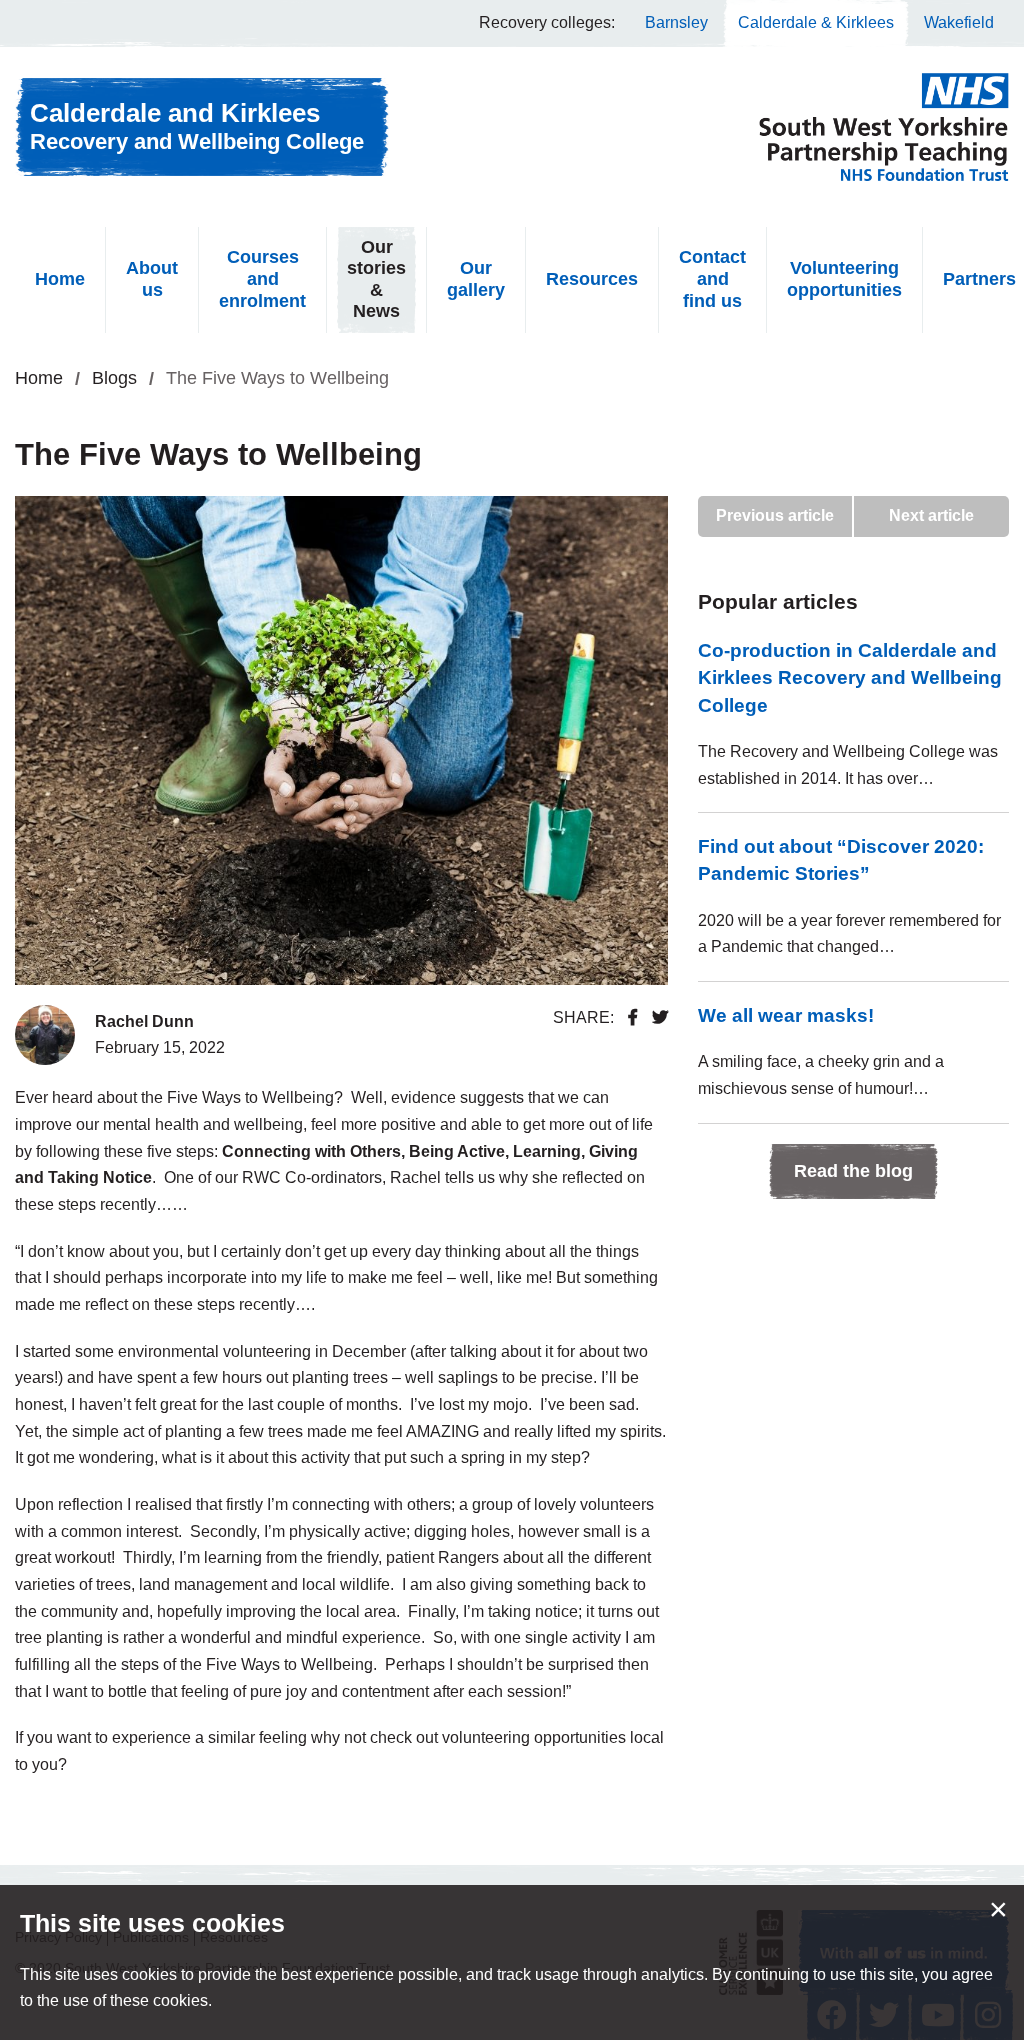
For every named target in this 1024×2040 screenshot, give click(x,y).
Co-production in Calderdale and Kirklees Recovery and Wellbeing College (850, 677)
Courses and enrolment (262, 278)
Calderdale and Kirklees (197, 126)
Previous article (775, 515)
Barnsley (676, 22)
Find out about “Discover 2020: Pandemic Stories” (841, 859)
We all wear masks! (786, 1015)
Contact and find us (712, 278)
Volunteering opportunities (844, 279)
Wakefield (959, 22)
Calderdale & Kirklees (816, 22)
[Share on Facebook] (633, 1017)
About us (152, 279)
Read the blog (853, 1171)
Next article (931, 515)
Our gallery (476, 279)
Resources (592, 279)
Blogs (114, 378)
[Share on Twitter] (660, 1017)
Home (60, 279)
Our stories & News (376, 279)
